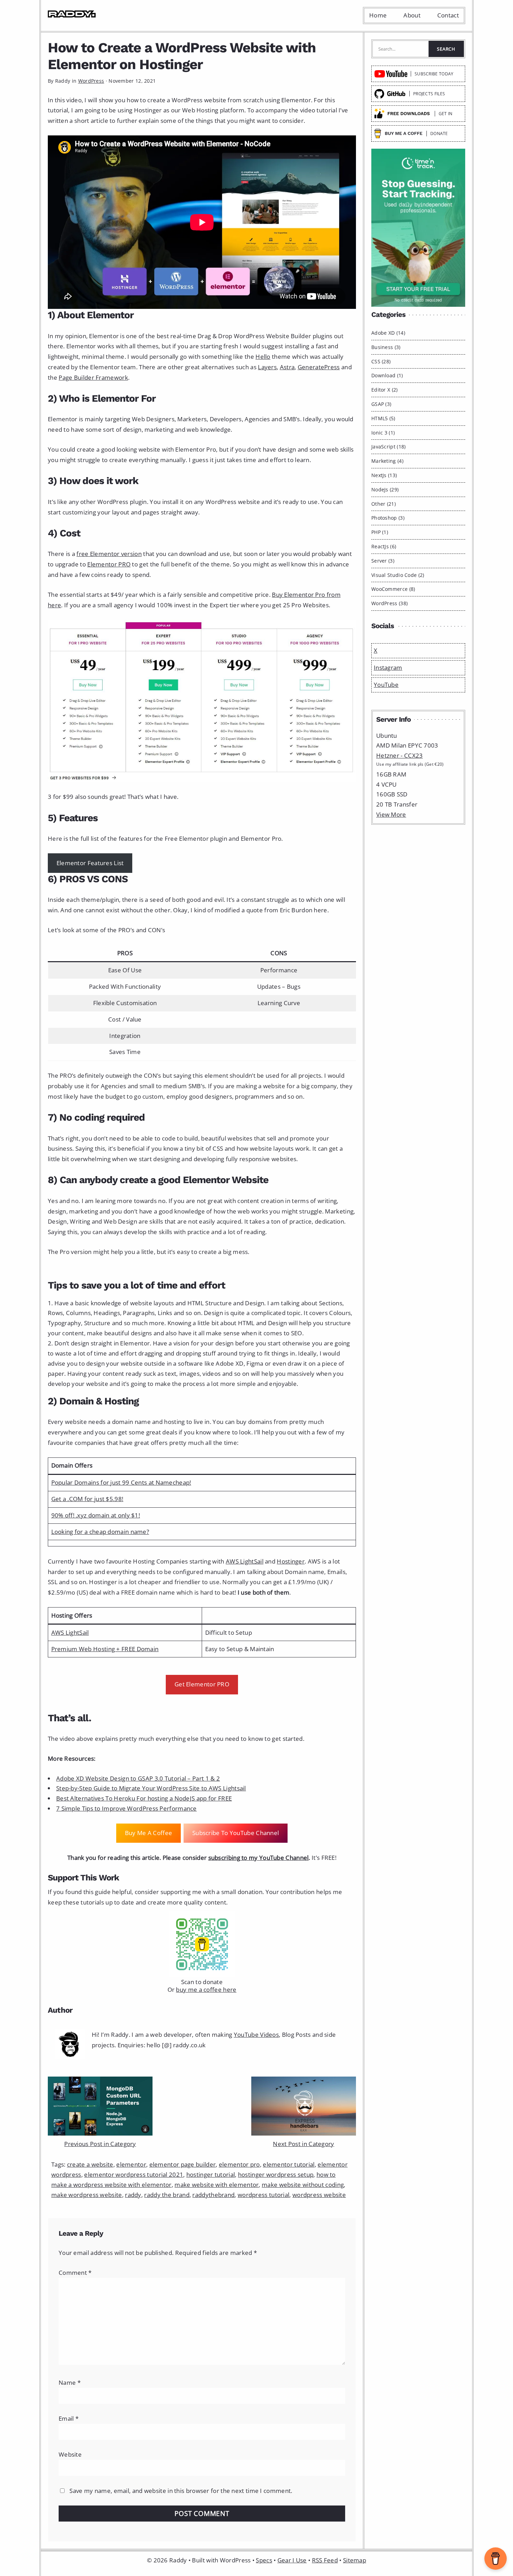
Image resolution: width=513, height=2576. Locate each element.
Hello (263, 357)
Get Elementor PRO (202, 1684)
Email (69, 2418)
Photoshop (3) (388, 518)
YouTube (386, 685)
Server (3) (383, 561)
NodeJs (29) (385, 489)
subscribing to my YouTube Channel (259, 1858)
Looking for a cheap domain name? (100, 1532)
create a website (90, 2164)
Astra (287, 367)
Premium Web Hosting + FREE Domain (105, 1649)
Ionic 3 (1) (383, 433)
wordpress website (319, 2195)
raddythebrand (213, 2195)
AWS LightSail (245, 1561)
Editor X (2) (385, 390)
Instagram (388, 667)
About (412, 15)
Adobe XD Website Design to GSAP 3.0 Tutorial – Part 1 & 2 (138, 1778)
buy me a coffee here (206, 1989)
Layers (267, 367)
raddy (133, 2195)
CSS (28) (381, 361)
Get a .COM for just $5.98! (87, 1499)
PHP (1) (380, 532)
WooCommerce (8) (393, 589)
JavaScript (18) (389, 447)
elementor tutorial (289, 2164)
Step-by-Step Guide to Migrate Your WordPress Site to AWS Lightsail (151, 1788)
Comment (75, 2273)
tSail (83, 1632)
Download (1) (387, 375)
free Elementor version (109, 554)
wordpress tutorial (263, 2195)
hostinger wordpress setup (276, 2174)
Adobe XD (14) (388, 333)
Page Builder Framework (93, 377)
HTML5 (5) (383, 418)
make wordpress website (87, 2195)
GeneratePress (319, 367)
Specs (264, 2560)
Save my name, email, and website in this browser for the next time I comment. (181, 2491)
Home (378, 15)
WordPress (91, 81)
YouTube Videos (256, 2035)
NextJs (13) (384, 475)
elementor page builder (183, 2164)
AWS (58, 1632)
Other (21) (384, 504)
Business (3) (386, 347)
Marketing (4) (387, 461)
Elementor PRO (109, 564)
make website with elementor (217, 2185)
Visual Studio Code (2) (398, 575)
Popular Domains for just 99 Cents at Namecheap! (121, 1482)
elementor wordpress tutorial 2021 (134, 2174)
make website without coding (303, 2185)
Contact (448, 15)
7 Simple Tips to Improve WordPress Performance (127, 1808)
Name (70, 2382)
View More (391, 814)
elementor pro (239, 2164)
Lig (70, 1632)
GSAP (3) (381, 404)
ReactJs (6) (384, 546)
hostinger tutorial (211, 2174)
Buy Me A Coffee (149, 1833)
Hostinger (291, 1561)
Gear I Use (292, 2560)
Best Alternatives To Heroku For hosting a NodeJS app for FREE (144, 1798)
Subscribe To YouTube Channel (236, 1833)
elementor (131, 2164)
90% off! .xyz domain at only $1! (96, 1515)
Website (70, 2454)
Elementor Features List (90, 863)
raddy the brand (167, 2195)
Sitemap (355, 2560)
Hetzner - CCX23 (400, 755)
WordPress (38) (389, 603)
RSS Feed (325, 2560)
